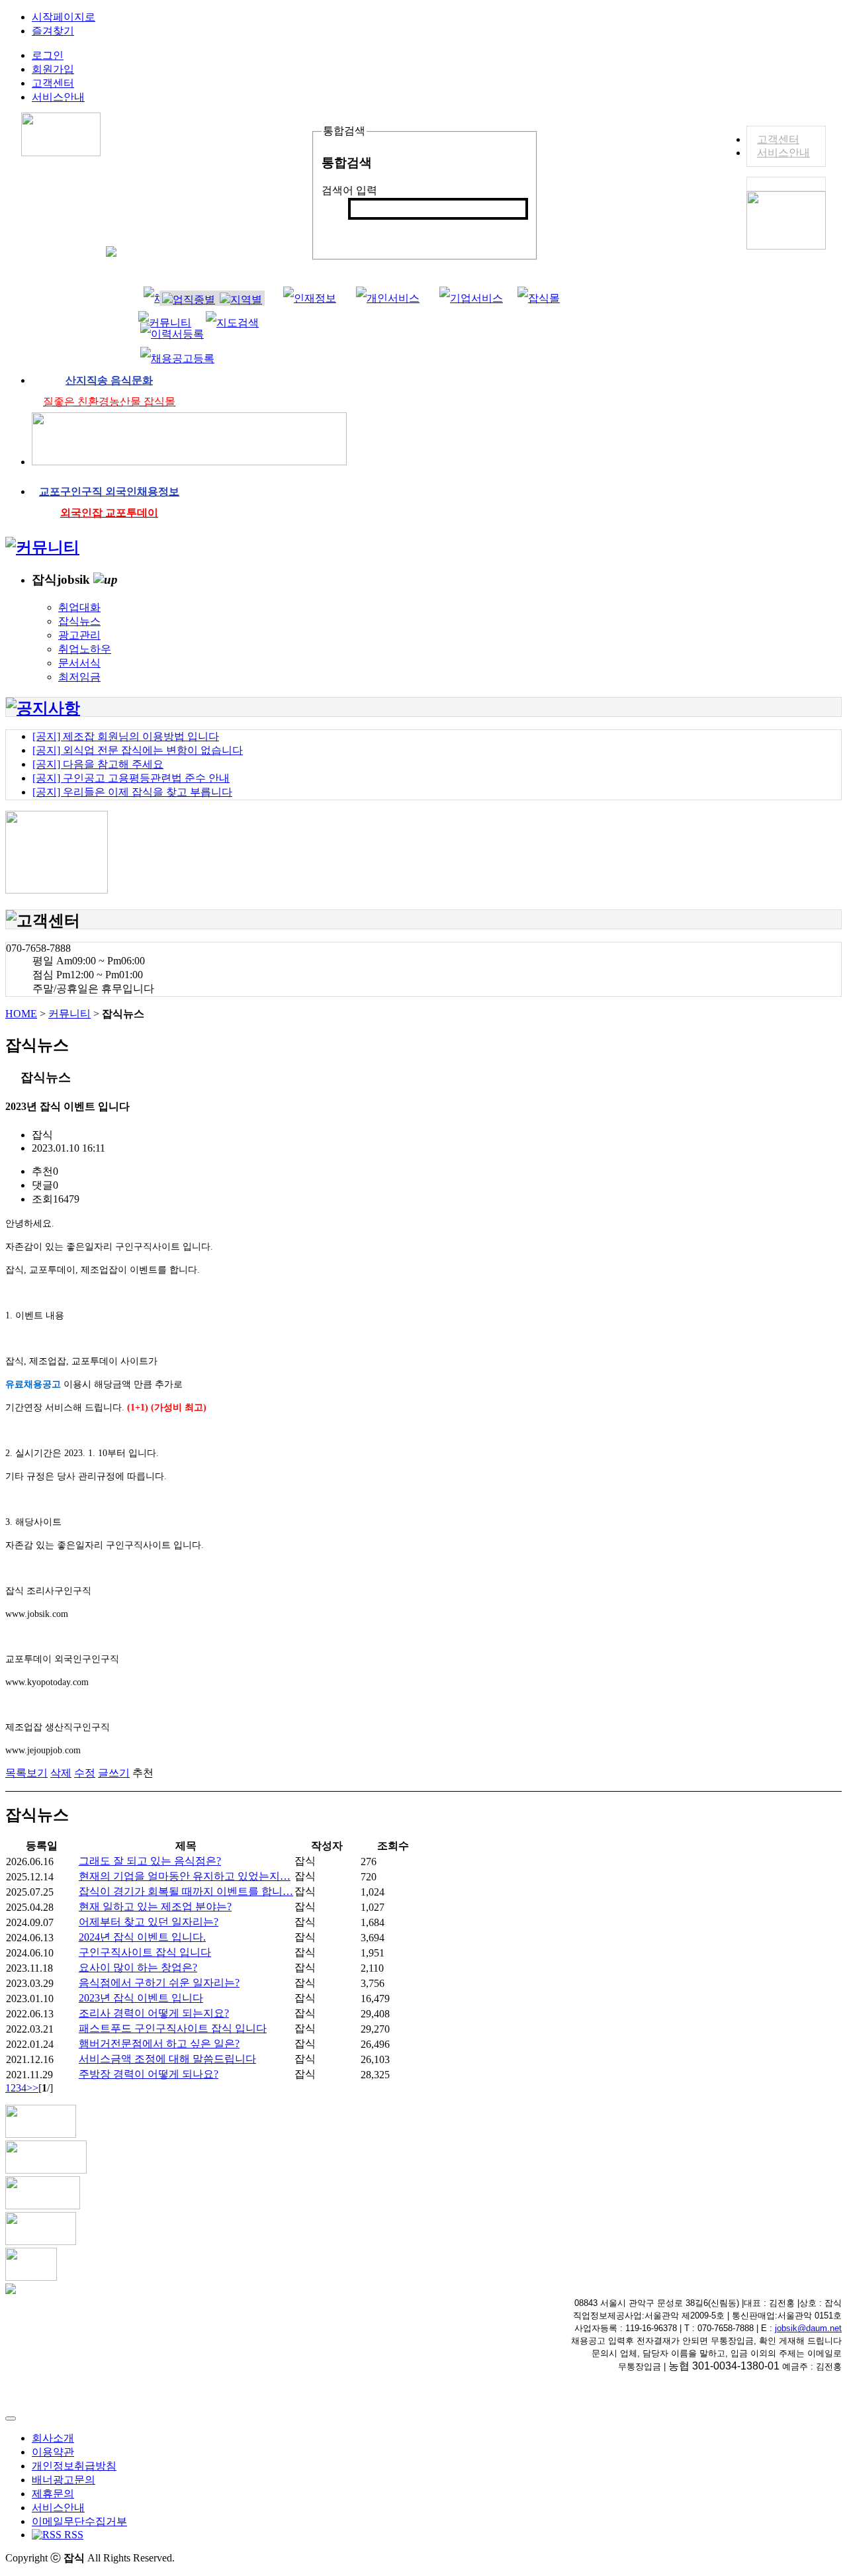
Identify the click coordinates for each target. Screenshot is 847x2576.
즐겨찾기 (53, 31)
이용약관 (53, 2452)
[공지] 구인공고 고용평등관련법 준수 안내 (131, 778)
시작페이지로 (64, 17)
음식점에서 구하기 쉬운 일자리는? (159, 1983)
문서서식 (79, 663)
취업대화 (79, 607)
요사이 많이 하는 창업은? (138, 1967)
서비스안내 (783, 153)
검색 (366, 231)
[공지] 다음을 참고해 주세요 (98, 764)
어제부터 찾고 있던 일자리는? (149, 1922)
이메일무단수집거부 (79, 2521)
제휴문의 (53, 2494)
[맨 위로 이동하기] (11, 2418)
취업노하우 (85, 649)
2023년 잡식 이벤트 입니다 (141, 1998)
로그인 (48, 55)
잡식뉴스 (79, 621)
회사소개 (53, 2438)
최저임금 (79, 677)
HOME (21, 1014)
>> (32, 2088)
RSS (72, 2535)
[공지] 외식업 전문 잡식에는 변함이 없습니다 (138, 750)
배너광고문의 (64, 2480)
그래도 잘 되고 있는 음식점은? (150, 1861)
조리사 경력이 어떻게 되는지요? (154, 2013)
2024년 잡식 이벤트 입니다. (142, 1937)
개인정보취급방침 (74, 2466)
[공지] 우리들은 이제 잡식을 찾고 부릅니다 (132, 792)
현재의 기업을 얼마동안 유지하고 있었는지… (185, 1876)
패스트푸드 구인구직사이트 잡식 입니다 (173, 2028)
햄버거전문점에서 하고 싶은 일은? (159, 2044)
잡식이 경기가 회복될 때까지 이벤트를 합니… (186, 1891)
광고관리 (79, 635)
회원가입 (53, 69)
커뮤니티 (69, 1014)
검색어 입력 (349, 190)
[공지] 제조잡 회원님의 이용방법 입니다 (126, 736)
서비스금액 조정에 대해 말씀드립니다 (167, 2059)
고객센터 (778, 139)
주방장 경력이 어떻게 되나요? (149, 2074)
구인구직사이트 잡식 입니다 (145, 1952)
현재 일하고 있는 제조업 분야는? (155, 1907)
